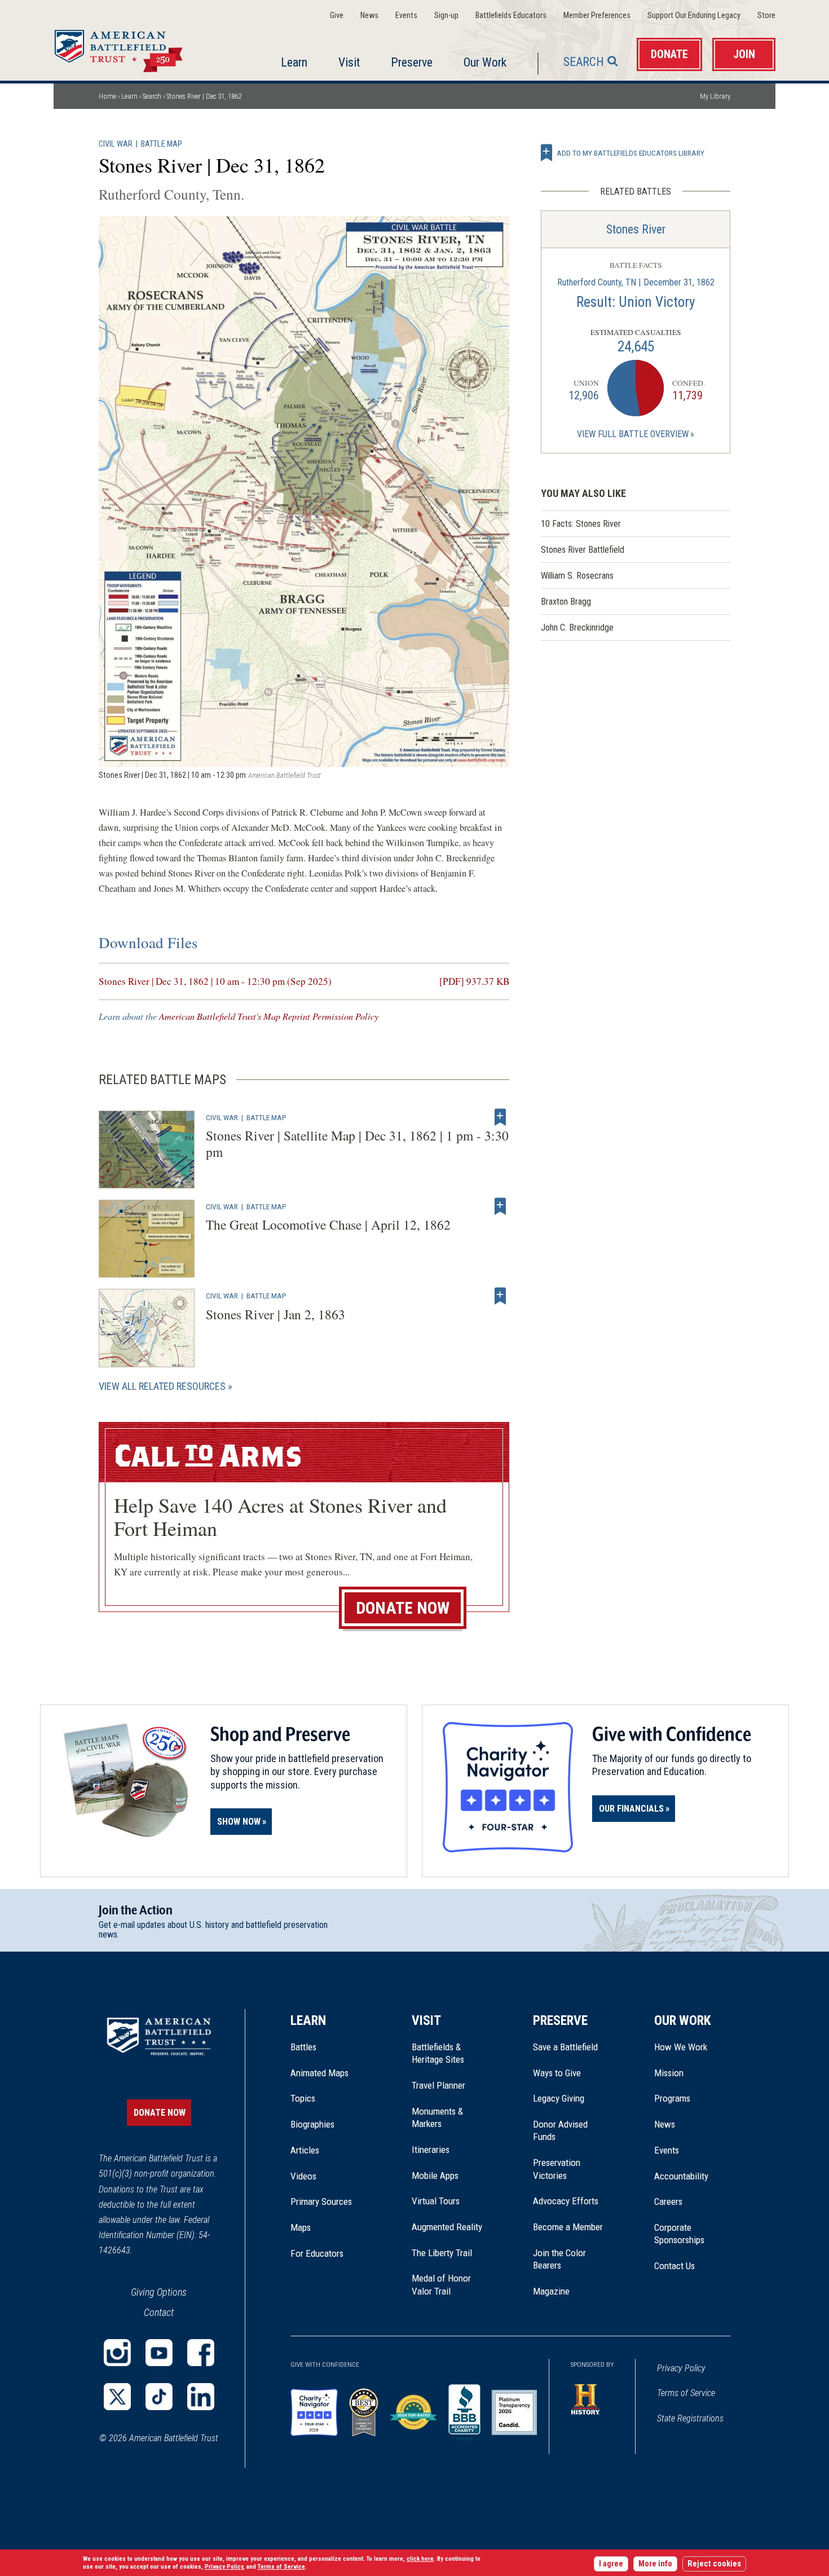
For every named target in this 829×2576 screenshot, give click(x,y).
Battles (303, 2047)
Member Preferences (597, 16)
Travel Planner (438, 2085)
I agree (611, 2564)
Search (584, 62)
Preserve (412, 62)
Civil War (116, 144)
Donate (669, 54)
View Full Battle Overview (633, 434)
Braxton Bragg (566, 602)
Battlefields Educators (511, 16)
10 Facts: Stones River (581, 524)
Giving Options (159, 2292)
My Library (715, 96)
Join (744, 54)
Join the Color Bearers (559, 2259)
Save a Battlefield (565, 2047)
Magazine (551, 2291)
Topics (303, 2098)
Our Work (485, 62)
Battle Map (162, 144)
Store (766, 16)
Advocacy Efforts (566, 2201)
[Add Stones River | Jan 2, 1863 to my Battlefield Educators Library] (500, 1296)
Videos (303, 2176)
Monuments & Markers (437, 2117)
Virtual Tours (436, 2201)
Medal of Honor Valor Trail (447, 2285)
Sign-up (446, 16)
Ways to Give (557, 2073)
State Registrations (690, 2418)
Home (132, 47)
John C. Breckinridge (577, 628)
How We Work (681, 2047)
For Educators (317, 2253)
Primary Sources (321, 2201)
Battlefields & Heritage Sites (438, 2053)
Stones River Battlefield (583, 550)
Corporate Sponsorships (679, 2234)
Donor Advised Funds (560, 2130)
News (369, 16)
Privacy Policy (681, 2368)
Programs (672, 2098)
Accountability (681, 2176)
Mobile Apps (435, 2176)
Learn (294, 62)
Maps (301, 2227)
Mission (669, 2073)
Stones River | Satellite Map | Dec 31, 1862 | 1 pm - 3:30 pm (357, 1144)
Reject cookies (714, 2564)
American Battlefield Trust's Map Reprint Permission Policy (269, 1016)
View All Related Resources (162, 1386)
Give (337, 16)
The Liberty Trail (450, 2253)
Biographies (312, 2124)
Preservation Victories (557, 2169)
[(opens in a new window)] (117, 2353)
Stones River (636, 229)
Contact (159, 2312)
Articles (305, 2150)
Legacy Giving (571, 2098)
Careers (668, 2201)
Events (406, 16)
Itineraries (431, 2150)
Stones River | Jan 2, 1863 (275, 1314)
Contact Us (674, 2266)
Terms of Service (686, 2393)
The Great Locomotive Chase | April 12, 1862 (328, 1225)
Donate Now (403, 1608)
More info (655, 2564)
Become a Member (568, 2227)
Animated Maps (319, 2073)
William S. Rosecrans (577, 576)
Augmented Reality (447, 2227)
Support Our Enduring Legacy (694, 16)
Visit (349, 62)
